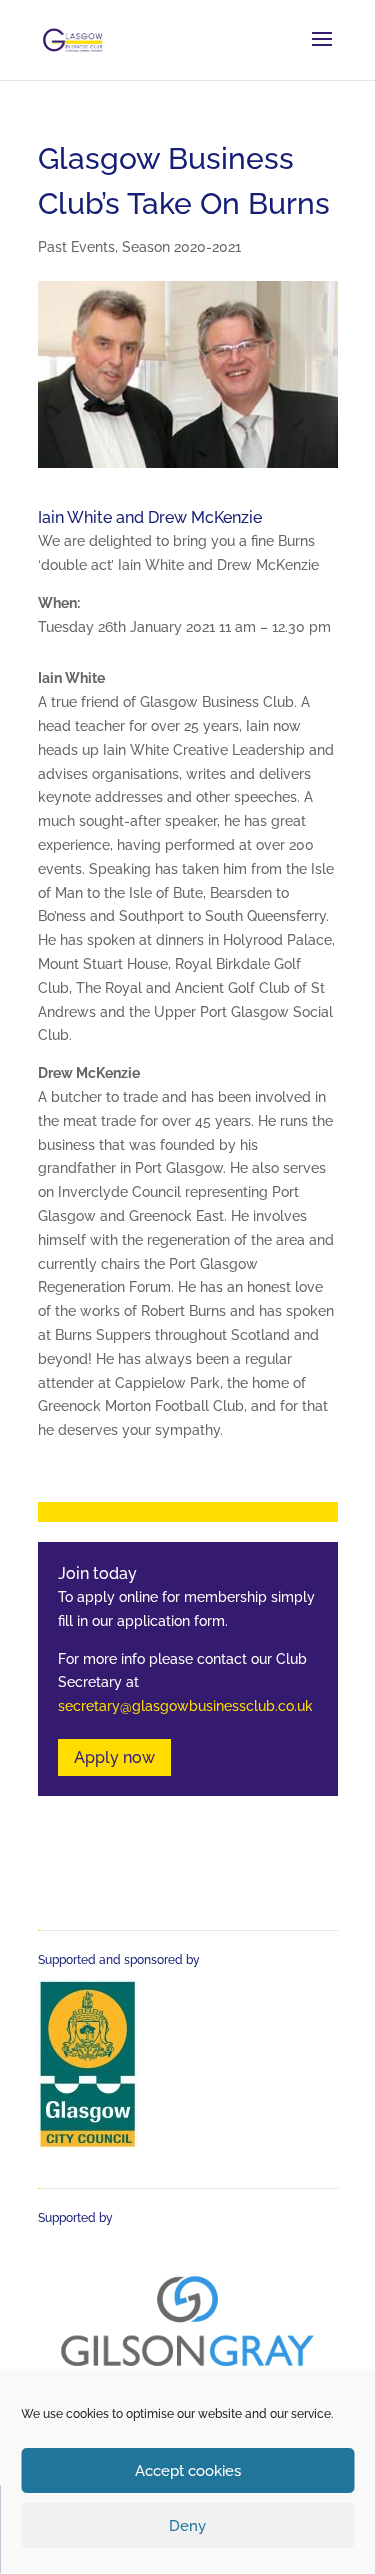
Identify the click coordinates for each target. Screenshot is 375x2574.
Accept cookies (188, 2471)
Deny (187, 2526)
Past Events (76, 247)
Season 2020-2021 (181, 247)
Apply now (114, 1757)
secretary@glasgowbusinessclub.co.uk (185, 1706)
